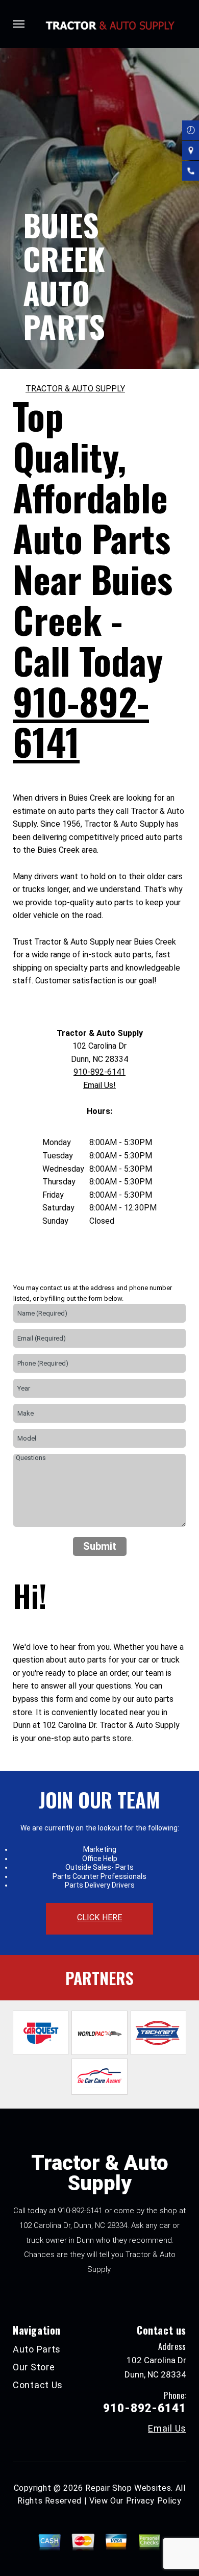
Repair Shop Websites (128, 2488)
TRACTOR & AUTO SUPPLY (75, 389)
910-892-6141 (81, 721)
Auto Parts (37, 2349)
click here (99, 1917)
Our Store (34, 2367)
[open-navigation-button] (19, 24)
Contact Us (38, 2385)
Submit (100, 1546)
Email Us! (99, 1085)
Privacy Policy (154, 2501)
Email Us (167, 2429)
